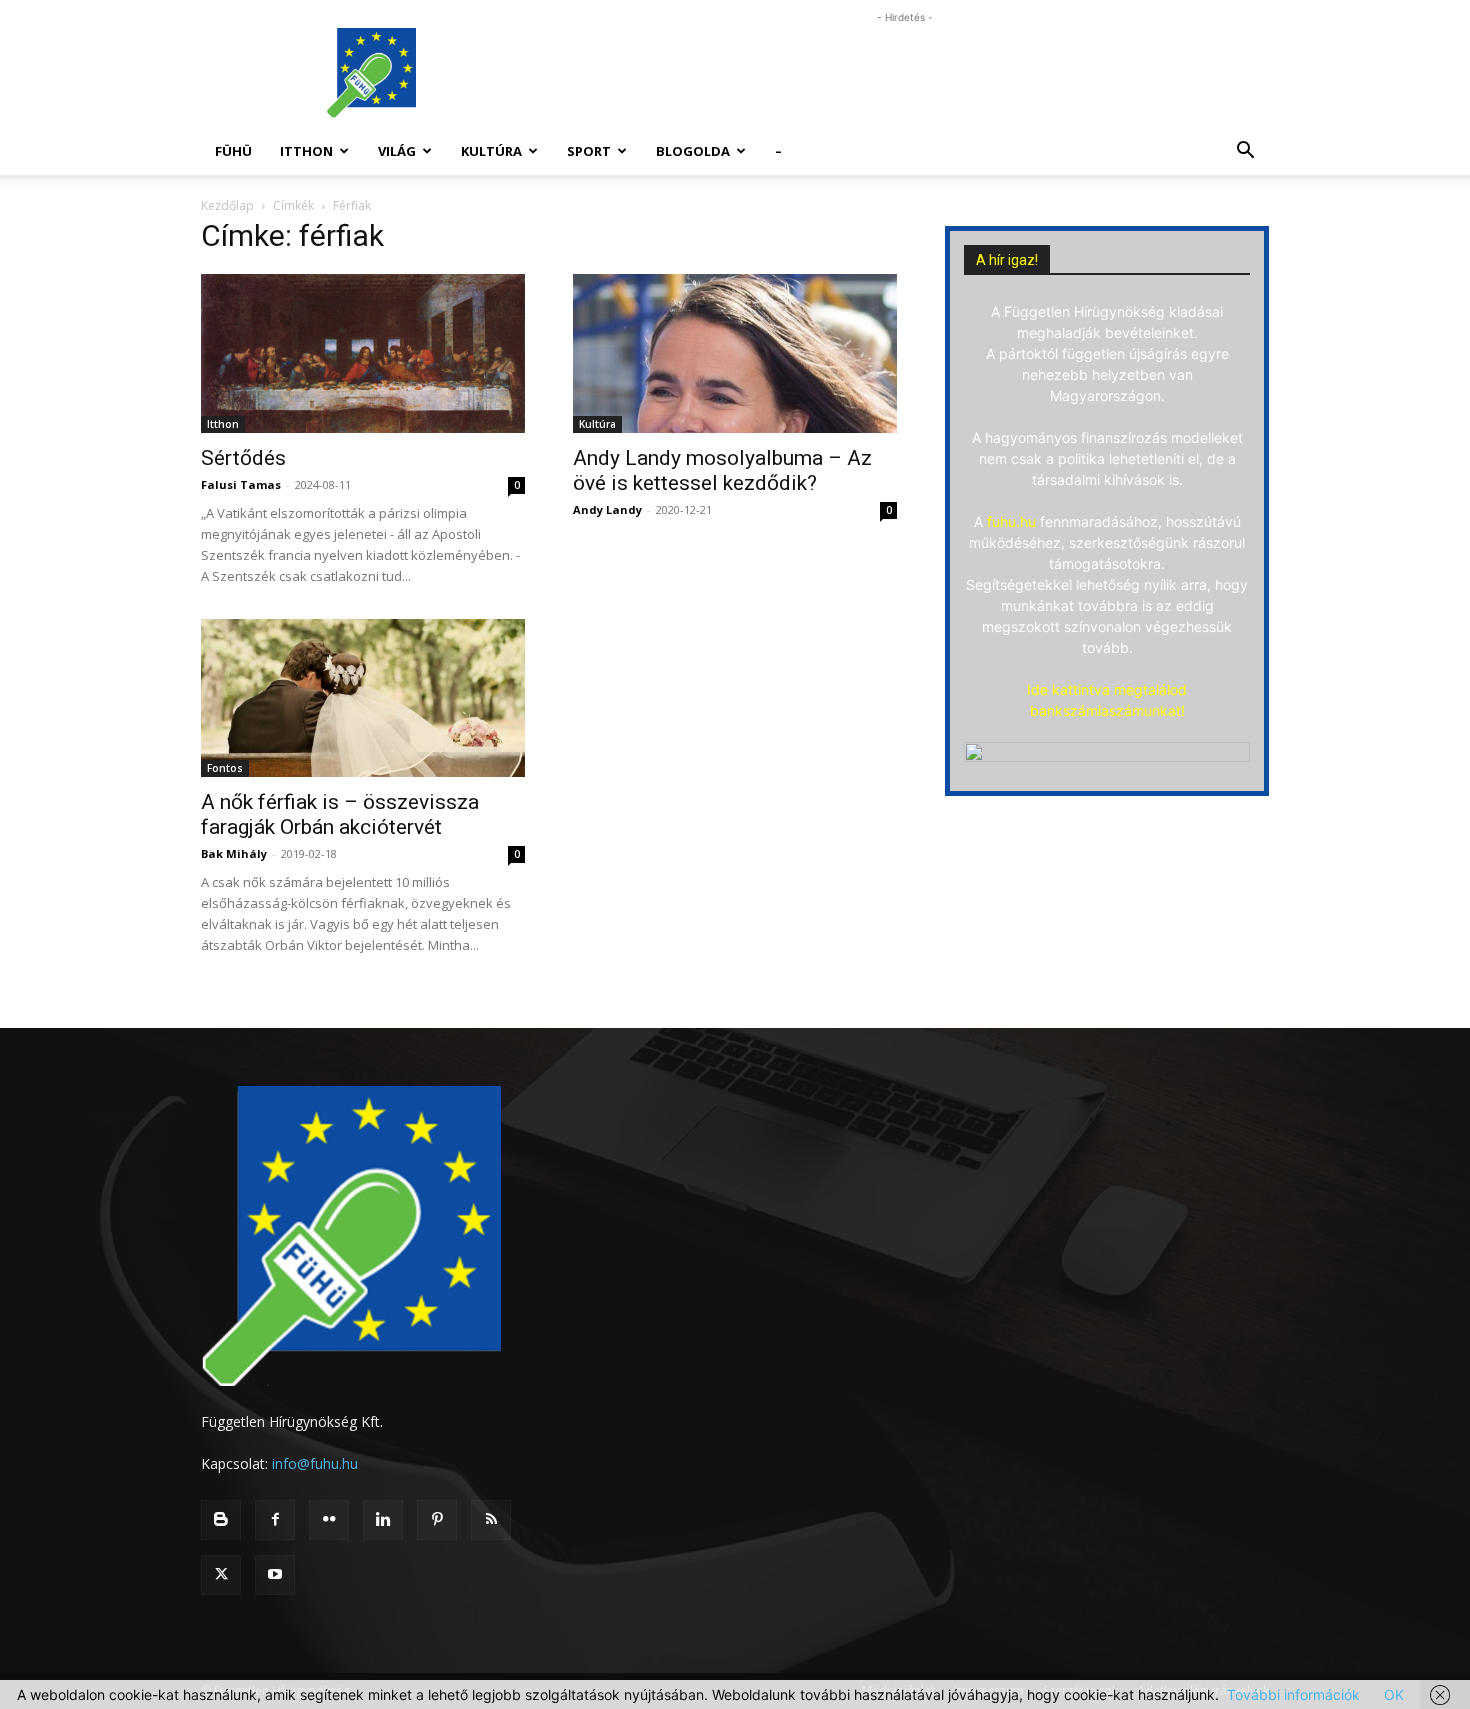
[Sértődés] (363, 353)
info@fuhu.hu (315, 1463)
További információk (1293, 1694)
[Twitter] (221, 1575)
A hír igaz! (1007, 260)
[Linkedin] (383, 1520)
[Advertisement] (905, 73)
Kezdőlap (227, 205)
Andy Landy (607, 509)
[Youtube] (275, 1575)
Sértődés (243, 458)
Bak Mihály (234, 853)
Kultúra (491, 151)
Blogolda (693, 151)
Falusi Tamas (241, 484)
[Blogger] (221, 1520)
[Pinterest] (437, 1520)
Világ (397, 151)
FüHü (233, 151)
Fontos (225, 768)
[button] (1245, 152)
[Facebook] (275, 1520)
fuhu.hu (1011, 521)
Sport (589, 151)
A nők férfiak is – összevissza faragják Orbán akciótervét (340, 814)
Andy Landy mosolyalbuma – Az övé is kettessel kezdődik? (722, 470)
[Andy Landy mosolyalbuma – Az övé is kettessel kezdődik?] (735, 353)
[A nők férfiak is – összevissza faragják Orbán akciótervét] (363, 698)
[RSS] (491, 1520)
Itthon (306, 151)
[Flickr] (329, 1520)
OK (1394, 1694)
